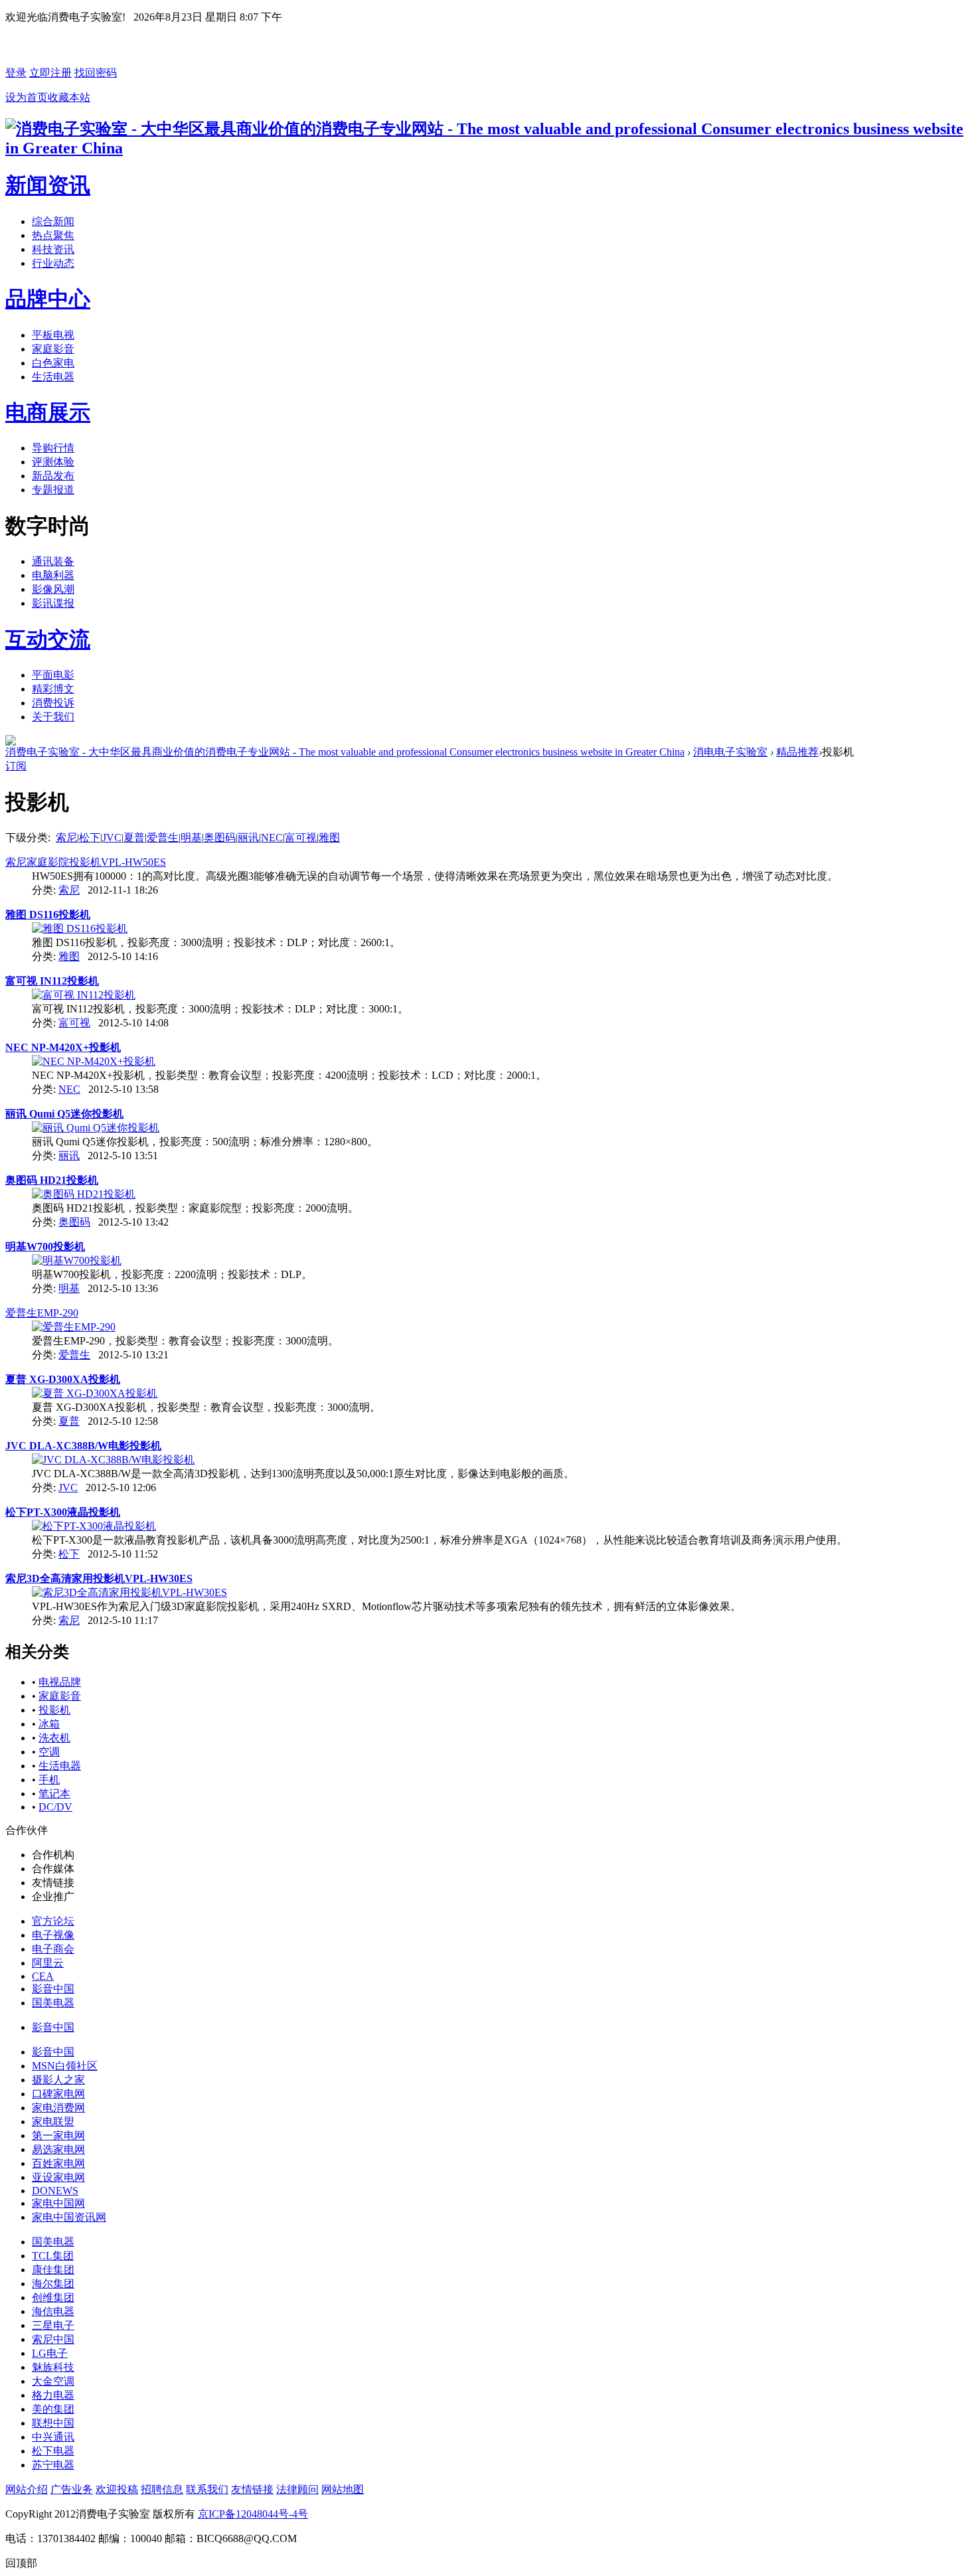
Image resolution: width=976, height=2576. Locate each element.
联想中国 (53, 2423)
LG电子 (50, 2353)
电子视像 (53, 1935)
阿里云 (48, 1963)
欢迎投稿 (117, 2489)
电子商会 (53, 1949)
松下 (90, 838)
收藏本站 (69, 97)
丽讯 (248, 838)
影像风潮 (53, 589)
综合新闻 (53, 221)
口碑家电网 (58, 2094)
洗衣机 (54, 1738)
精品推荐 (797, 752)
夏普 (134, 838)
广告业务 (72, 2489)
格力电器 (53, 2395)
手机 (49, 1780)
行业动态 (53, 263)
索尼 (66, 838)
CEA (43, 1976)
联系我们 (207, 2489)
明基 (191, 838)
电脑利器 (53, 575)
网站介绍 (27, 2489)
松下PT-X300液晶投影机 (63, 1512)
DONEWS (55, 2191)
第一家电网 (58, 2135)
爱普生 (163, 838)
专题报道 (53, 490)
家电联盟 (53, 2122)
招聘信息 (162, 2489)
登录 (16, 73)
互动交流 (48, 639)
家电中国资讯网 (69, 2217)
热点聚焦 (53, 235)
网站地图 (343, 2489)
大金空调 (53, 2381)
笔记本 (54, 1794)
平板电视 (53, 335)
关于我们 (53, 717)
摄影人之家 (58, 2080)
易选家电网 (58, 2149)
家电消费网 (58, 2108)
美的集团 (53, 2409)
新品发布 (53, 476)
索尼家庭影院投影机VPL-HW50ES (86, 862)
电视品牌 (60, 1682)
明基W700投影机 (45, 1247)
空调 (49, 1752)
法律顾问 (297, 2489)
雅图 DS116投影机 (48, 915)
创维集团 (53, 2297)
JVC (112, 838)
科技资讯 (53, 249)
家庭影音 (53, 349)
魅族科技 (53, 2367)
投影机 (54, 1710)
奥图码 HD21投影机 (52, 1180)
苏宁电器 (53, 2465)
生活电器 (53, 377)
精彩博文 (53, 689)
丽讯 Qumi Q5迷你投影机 (64, 1114)
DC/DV (55, 1807)
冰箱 (49, 1724)
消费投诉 (53, 703)
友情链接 (252, 2489)
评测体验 (53, 462)
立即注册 (50, 73)
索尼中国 (53, 2339)
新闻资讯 (48, 185)
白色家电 (53, 363)
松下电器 (53, 2451)
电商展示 (48, 412)
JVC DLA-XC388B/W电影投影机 (83, 1446)
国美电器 (53, 2003)
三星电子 (53, 2325)
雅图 (329, 838)
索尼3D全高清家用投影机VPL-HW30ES (99, 1578)
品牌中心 (48, 299)
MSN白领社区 (65, 2066)
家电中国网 (58, 2203)
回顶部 (21, 2563)
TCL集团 (53, 2256)
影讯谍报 (53, 603)
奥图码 (220, 838)
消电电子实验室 (730, 752)
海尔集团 (53, 2284)
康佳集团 (53, 2270)
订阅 (16, 766)
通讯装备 (53, 561)
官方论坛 (53, 1921)
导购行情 (53, 448)
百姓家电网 (58, 2163)
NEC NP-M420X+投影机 (63, 1047)
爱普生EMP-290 (42, 1313)
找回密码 (96, 73)
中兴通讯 (53, 2437)
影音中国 (53, 1989)
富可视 (301, 838)
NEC (272, 838)
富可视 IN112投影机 (52, 981)
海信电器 (53, 2311)
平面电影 (53, 675)
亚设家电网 (58, 2177)
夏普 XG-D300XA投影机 (63, 1379)
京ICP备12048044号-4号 (253, 2514)
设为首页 (27, 97)
